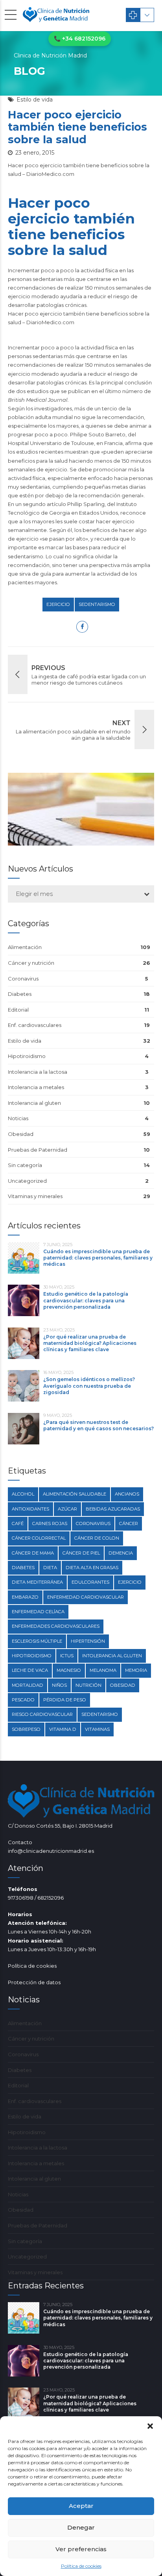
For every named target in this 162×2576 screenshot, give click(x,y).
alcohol (23, 1494)
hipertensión (88, 1641)
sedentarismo (97, 604)
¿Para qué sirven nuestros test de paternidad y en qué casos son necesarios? (98, 1425)
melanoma (103, 1670)
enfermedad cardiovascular (86, 1597)
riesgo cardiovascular (42, 1714)
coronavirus (93, 1523)
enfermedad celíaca (38, 1612)
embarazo (25, 1597)
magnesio (69, 1670)
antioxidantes (30, 1509)
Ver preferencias (81, 2549)
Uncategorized (27, 1181)
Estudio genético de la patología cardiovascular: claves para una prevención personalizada (86, 1300)
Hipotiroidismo (27, 1056)
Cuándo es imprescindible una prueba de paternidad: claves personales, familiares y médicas (98, 1258)
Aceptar (81, 2506)
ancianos (127, 1494)
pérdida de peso (65, 1700)
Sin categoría (25, 1165)
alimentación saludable (75, 1494)
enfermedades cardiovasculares (56, 1626)
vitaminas (97, 1729)
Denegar (81, 2527)
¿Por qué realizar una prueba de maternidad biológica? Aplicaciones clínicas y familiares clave (90, 1343)
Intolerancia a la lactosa (38, 1072)
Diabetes (20, 994)
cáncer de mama (33, 1553)
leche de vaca (30, 1670)
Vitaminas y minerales (35, 1196)
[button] (150, 2426)
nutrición (88, 1685)
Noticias (18, 1118)
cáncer (129, 1523)
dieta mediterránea (37, 1582)
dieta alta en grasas (92, 1568)
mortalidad (28, 1685)
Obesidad (21, 1134)
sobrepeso (26, 1729)
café (18, 1523)
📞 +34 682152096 (80, 39)
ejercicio (58, 604)
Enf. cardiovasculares (35, 1025)
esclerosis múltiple (37, 1641)
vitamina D (63, 1729)
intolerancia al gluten (112, 1656)
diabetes (23, 1568)
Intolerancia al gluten (34, 1103)
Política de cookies (81, 2566)
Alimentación (25, 947)
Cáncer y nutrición (31, 963)
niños (59, 1685)
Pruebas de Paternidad (38, 1150)
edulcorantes (90, 1582)
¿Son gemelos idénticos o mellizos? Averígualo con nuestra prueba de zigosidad (89, 1386)
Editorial (18, 1010)
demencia (121, 1553)
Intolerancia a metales (36, 1087)
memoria (136, 1670)
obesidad (123, 1685)
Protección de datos (34, 1982)
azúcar (67, 1509)
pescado (23, 1700)
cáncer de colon (97, 1538)
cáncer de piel (81, 1553)
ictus (67, 1656)
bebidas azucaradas (113, 1509)
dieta (50, 1568)
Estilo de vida (35, 100)
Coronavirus (23, 979)
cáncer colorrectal (39, 1538)
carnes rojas (50, 1523)
